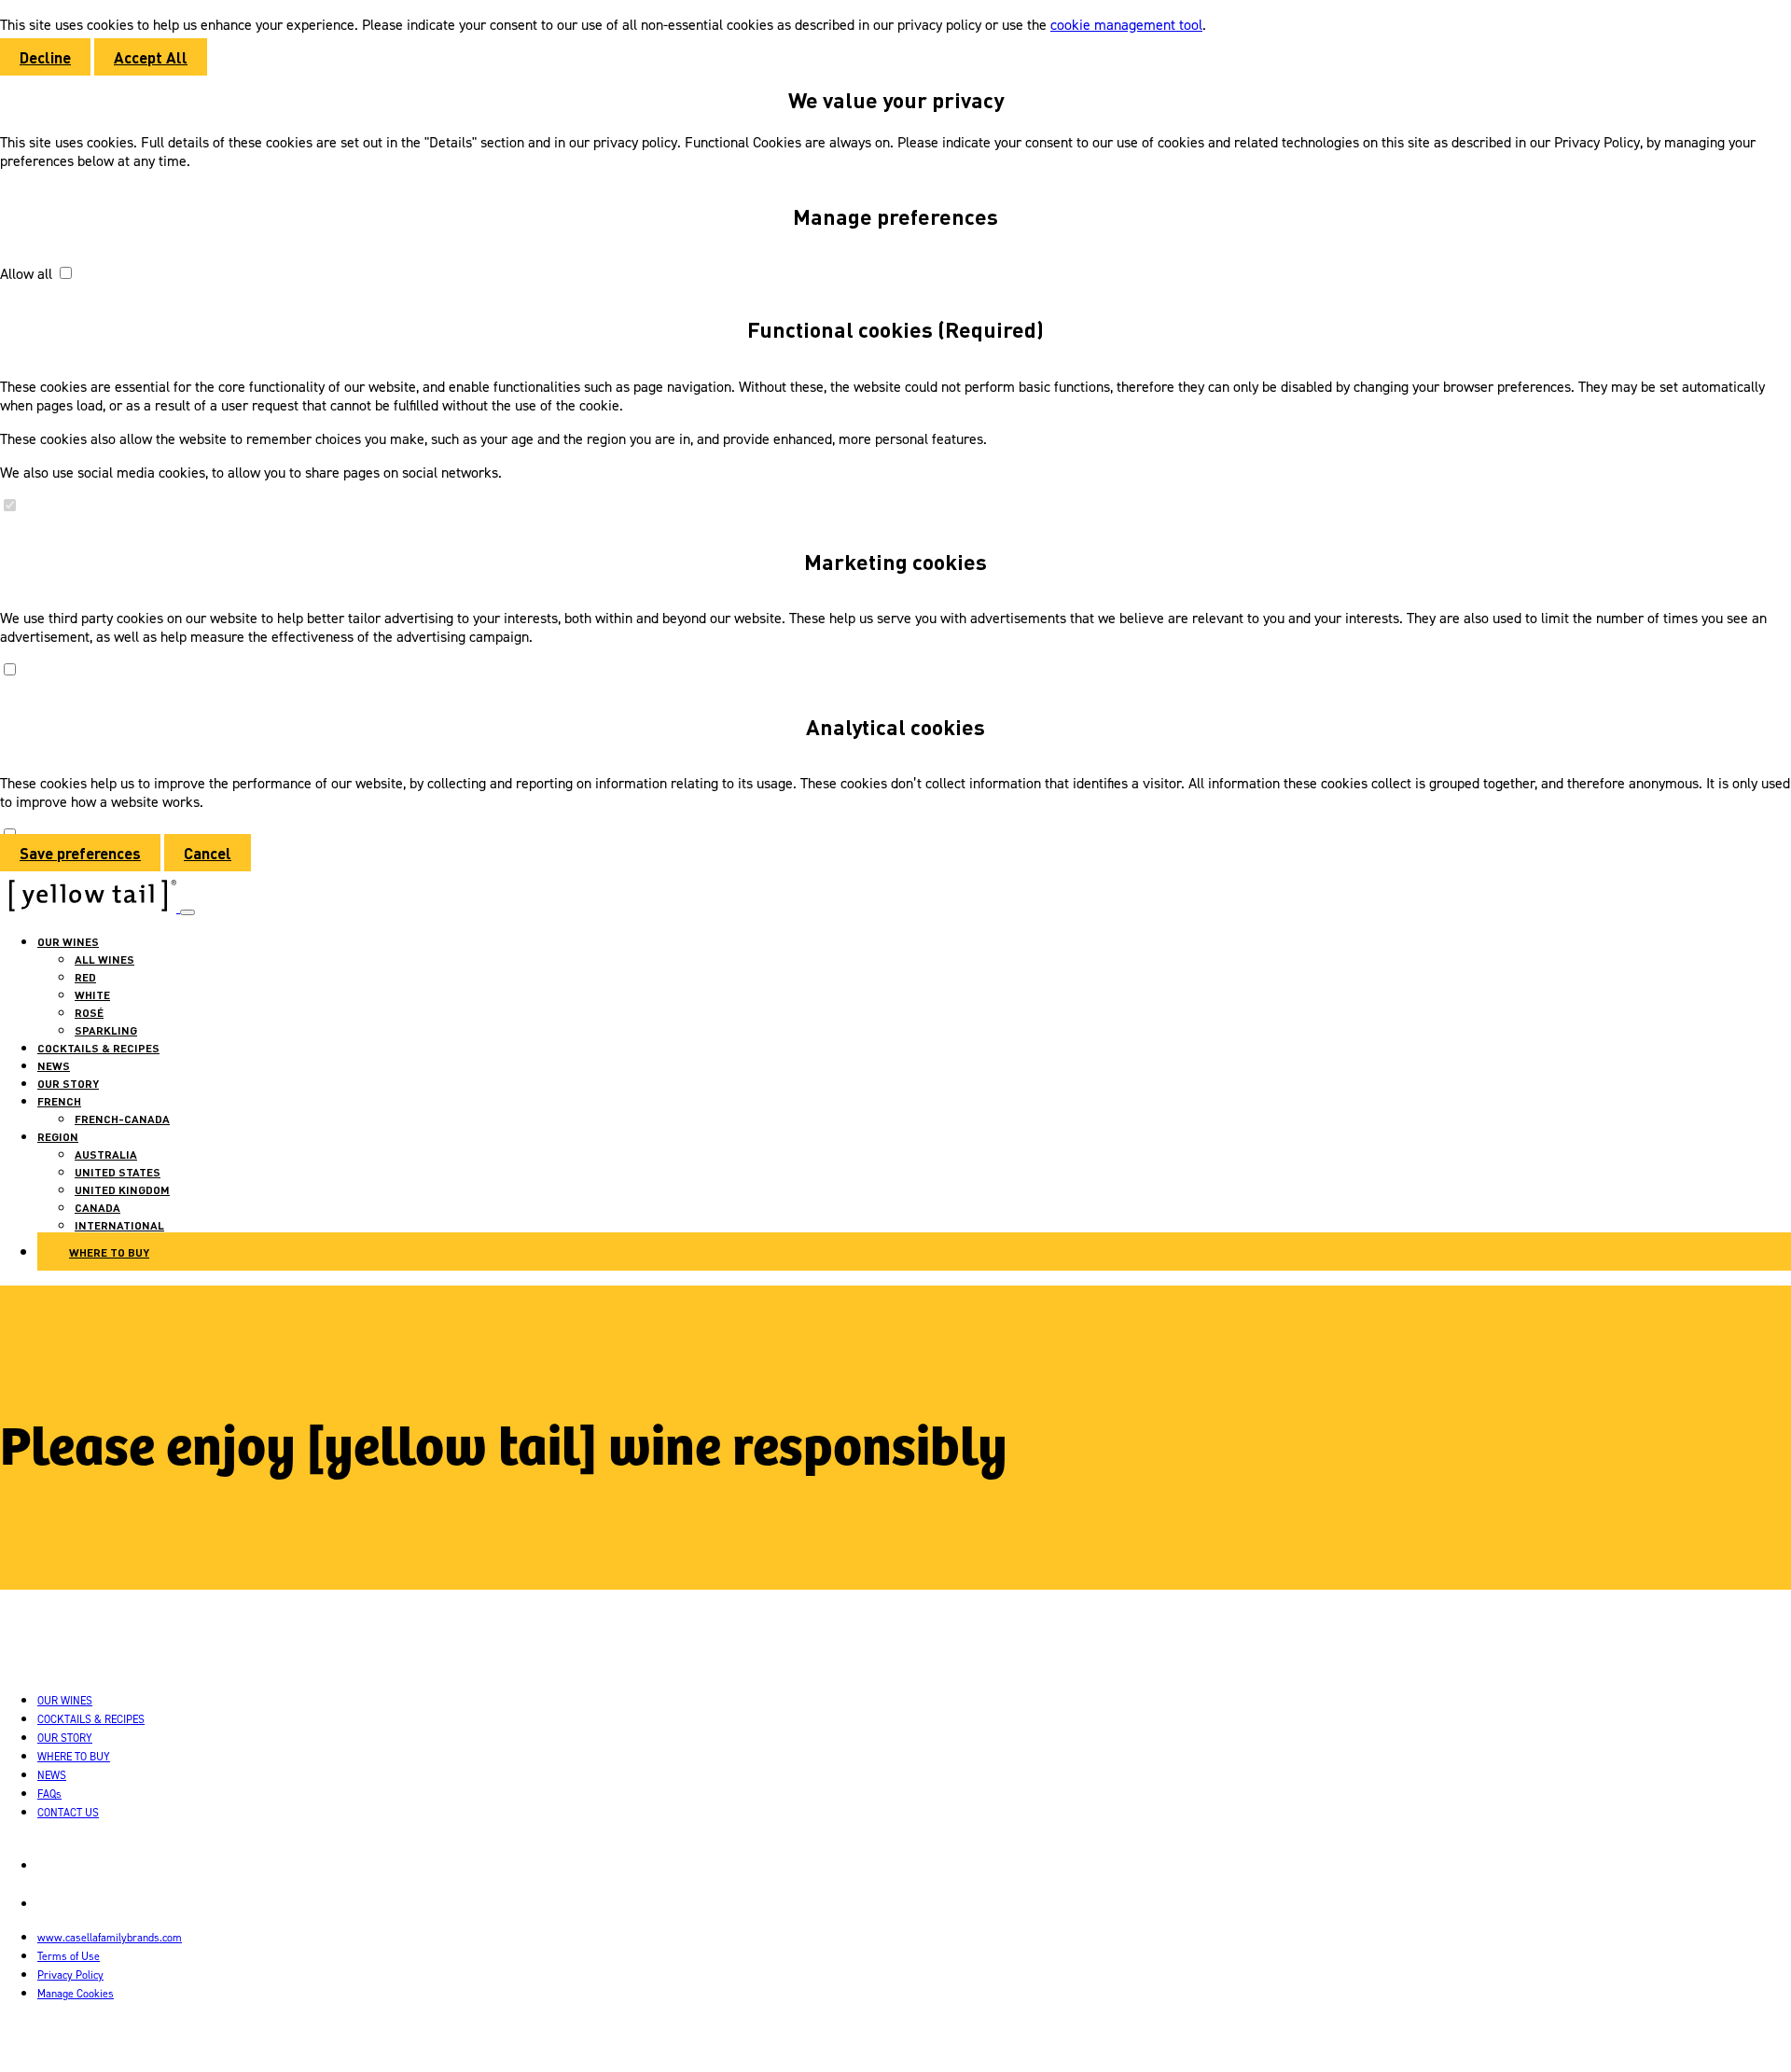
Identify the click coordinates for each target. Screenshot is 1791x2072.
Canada (97, 1207)
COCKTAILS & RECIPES (98, 1048)
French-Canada (122, 1119)
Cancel (208, 853)
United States (118, 1172)
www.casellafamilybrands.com (110, 1937)
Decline (45, 57)
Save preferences (80, 853)
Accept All (151, 57)
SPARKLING (106, 1030)
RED (85, 977)
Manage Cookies (76, 1993)
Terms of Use (69, 1956)
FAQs (49, 1794)
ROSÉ (89, 1012)
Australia (106, 1154)
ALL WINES (104, 959)
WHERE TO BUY (74, 1756)
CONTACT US (68, 1812)
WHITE (92, 994)
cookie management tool (1126, 24)
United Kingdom (122, 1189)
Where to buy (109, 1252)
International (119, 1225)
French (59, 1101)
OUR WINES (68, 941)
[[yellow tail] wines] (90, 907)
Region (58, 1136)
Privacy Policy (70, 1975)
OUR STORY (68, 1083)
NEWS (54, 1065)
